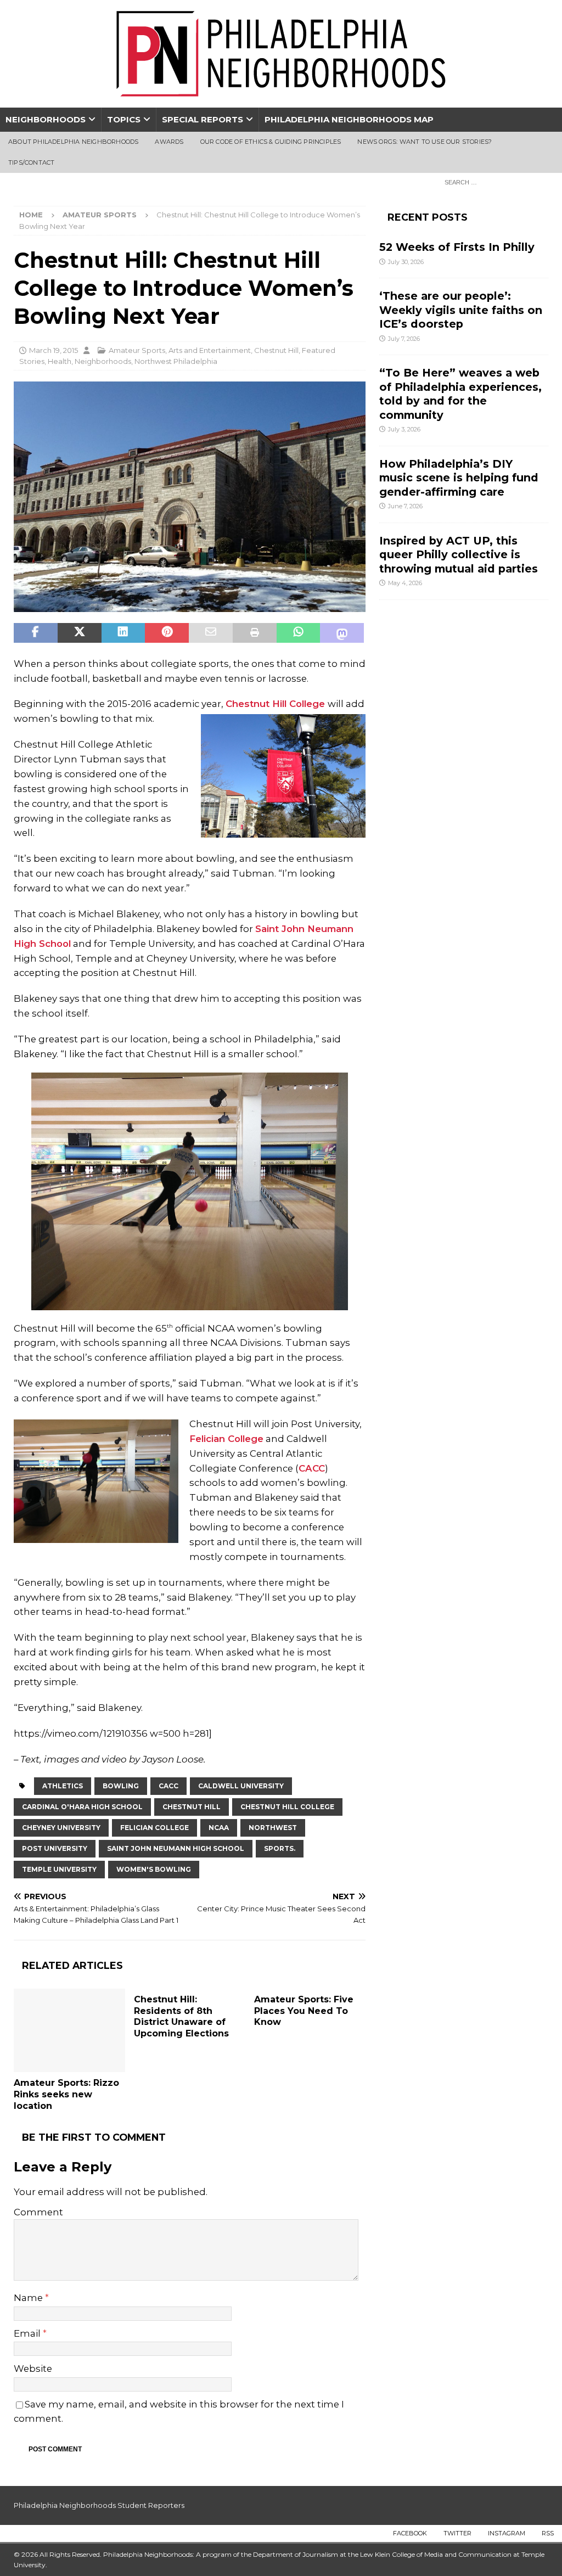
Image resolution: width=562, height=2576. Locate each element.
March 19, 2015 (54, 350)
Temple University (59, 1869)
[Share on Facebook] (36, 633)
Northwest (273, 1828)
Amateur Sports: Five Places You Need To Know (304, 2011)
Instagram (507, 2533)
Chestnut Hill (276, 350)
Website (33, 2369)
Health (60, 361)
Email (28, 2333)
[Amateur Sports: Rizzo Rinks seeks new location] (69, 2031)
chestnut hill (192, 1807)
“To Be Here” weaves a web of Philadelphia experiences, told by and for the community (460, 394)
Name (29, 2298)
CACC (312, 1468)
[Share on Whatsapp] (299, 633)
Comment (38, 2212)
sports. (280, 1848)
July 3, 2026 (404, 429)
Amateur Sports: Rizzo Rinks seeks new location (66, 2094)
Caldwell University (241, 1786)
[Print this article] (255, 633)
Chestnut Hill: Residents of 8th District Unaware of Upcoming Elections (181, 2016)
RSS (548, 2533)
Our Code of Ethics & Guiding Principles (271, 142)
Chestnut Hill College (277, 704)
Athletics (63, 1786)
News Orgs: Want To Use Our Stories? (425, 142)
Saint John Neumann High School (176, 1848)
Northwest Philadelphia (176, 361)
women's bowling (154, 1869)
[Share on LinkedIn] (123, 633)
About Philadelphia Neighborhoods (73, 142)
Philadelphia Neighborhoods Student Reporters (99, 2505)
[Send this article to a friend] (211, 633)
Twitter (457, 2533)
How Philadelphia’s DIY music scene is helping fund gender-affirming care (459, 478)
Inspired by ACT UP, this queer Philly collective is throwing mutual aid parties (460, 555)
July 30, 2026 (406, 262)
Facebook (410, 2533)
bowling (121, 1786)
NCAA (219, 1828)
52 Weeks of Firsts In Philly (457, 247)
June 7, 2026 (405, 506)
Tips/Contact (31, 162)
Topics (124, 119)
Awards (169, 142)
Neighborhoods (46, 119)
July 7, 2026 (404, 339)
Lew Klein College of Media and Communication (436, 2554)
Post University (55, 1848)
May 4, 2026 (405, 583)
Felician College (226, 1439)
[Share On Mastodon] (342, 633)
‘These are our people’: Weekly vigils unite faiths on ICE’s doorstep (461, 310)
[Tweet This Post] (80, 633)
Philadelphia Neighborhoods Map (349, 119)
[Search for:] (493, 182)
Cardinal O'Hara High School (82, 1807)
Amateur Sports (137, 350)
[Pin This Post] (167, 633)
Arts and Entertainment (210, 350)
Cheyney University (61, 1828)
